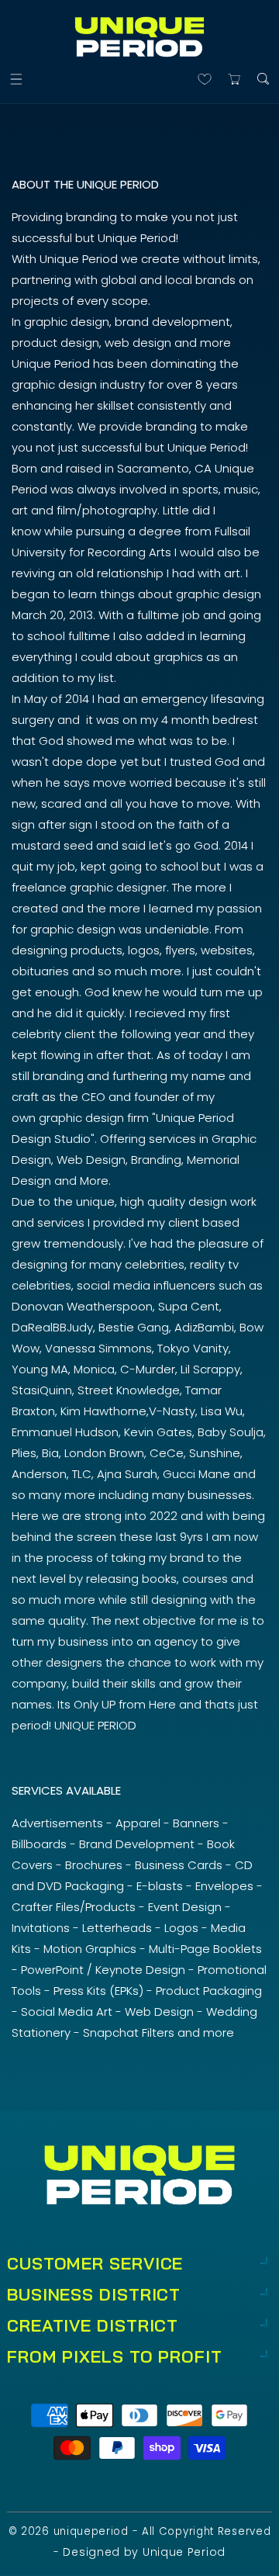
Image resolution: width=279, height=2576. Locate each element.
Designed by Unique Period (144, 2552)
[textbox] (139, 1125)
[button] (16, 79)
